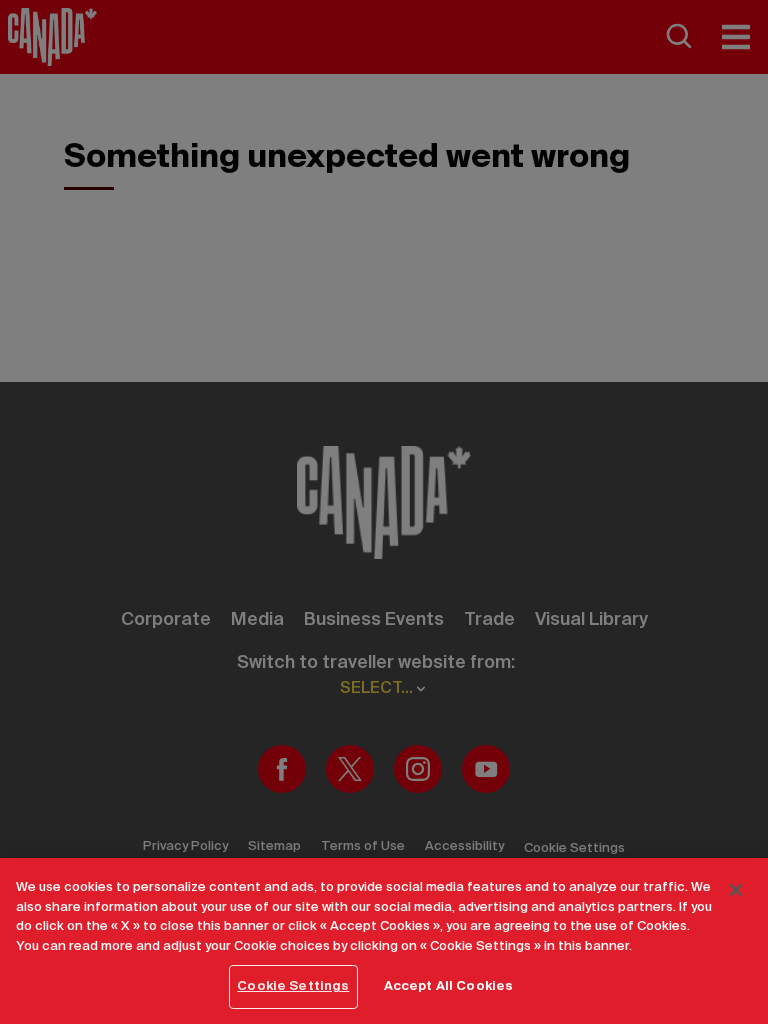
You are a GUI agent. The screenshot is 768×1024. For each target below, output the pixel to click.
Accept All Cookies (448, 986)
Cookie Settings (293, 986)
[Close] (736, 890)
